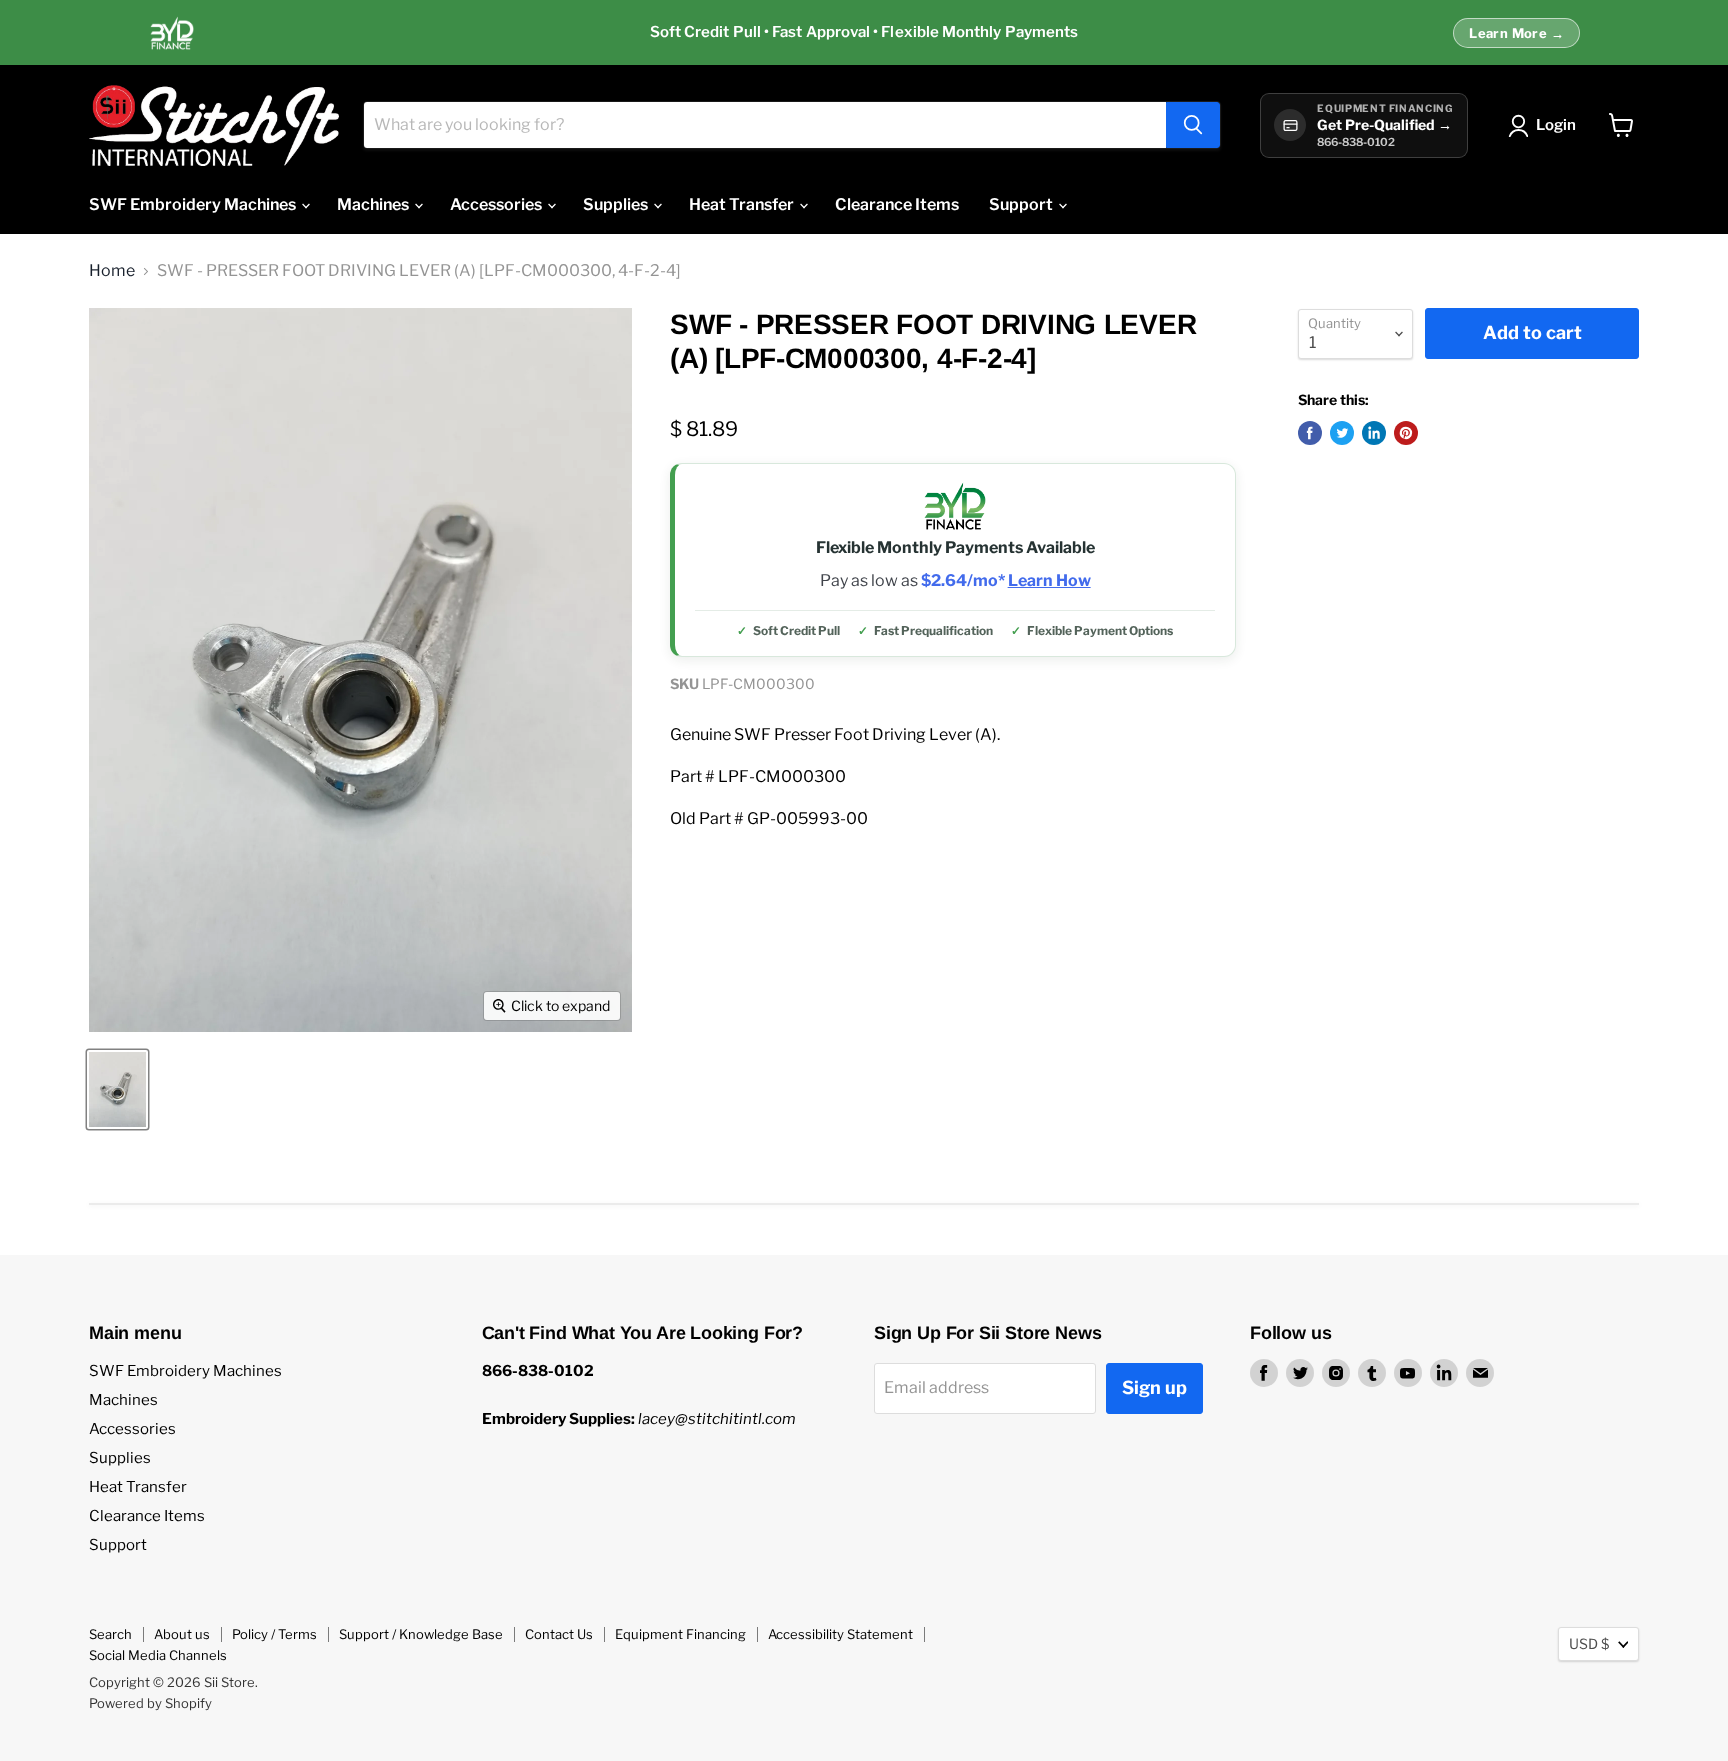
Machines (374, 204)
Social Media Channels (158, 1655)
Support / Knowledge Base (421, 1634)
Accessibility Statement (840, 1634)
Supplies (617, 204)
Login (1556, 125)
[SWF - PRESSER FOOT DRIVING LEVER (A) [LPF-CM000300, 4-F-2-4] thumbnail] (117, 1089)
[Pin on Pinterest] (1406, 433)
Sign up (1154, 1387)
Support (1022, 204)
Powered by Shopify (150, 1703)
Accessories (497, 204)
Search (110, 1634)
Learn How (1049, 581)
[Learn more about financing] (864, 33)
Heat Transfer (743, 204)
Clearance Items (897, 204)
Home (112, 271)
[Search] (1193, 125)
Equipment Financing (680, 1634)
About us (182, 1634)
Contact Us (559, 1634)
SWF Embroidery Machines (194, 204)
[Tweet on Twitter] (1342, 433)
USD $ (1589, 1643)
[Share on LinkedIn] (1374, 433)
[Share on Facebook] (1310, 433)
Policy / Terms (274, 1634)
